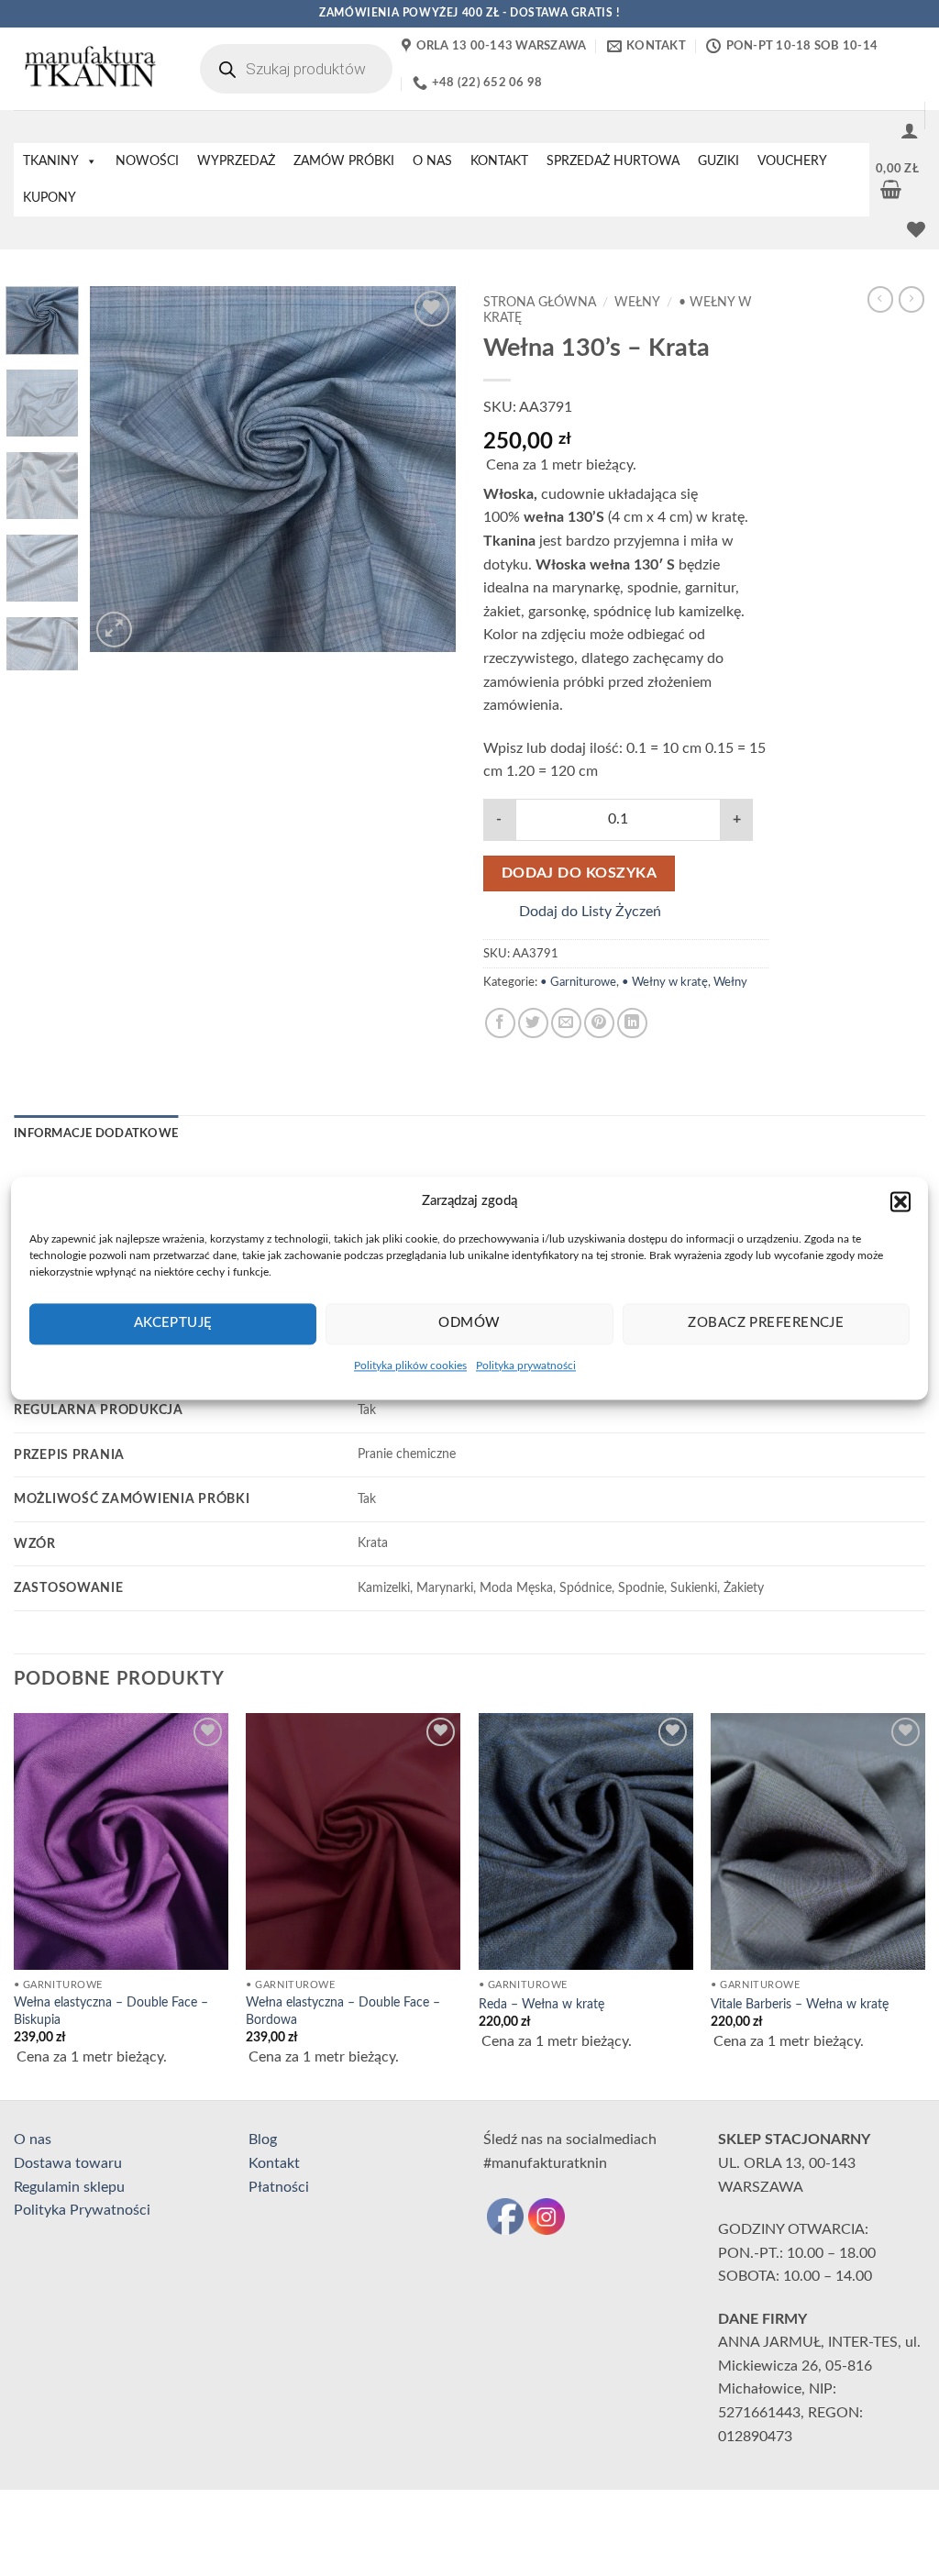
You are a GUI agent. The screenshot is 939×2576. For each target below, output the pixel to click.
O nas (33, 2139)
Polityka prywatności (526, 1365)
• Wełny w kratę (665, 982)
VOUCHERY (792, 161)
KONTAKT (499, 161)
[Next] (425, 470)
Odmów (469, 1323)
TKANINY (51, 161)
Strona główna (540, 303)
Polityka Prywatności (82, 2210)
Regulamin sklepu (69, 2187)
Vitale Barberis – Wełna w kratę (800, 2004)
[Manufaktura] (88, 69)
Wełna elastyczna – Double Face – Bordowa (343, 2011)
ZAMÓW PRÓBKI (344, 161)
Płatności (279, 2187)
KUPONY (50, 198)
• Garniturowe (578, 982)
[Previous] (121, 470)
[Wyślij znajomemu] (566, 1023)
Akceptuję (173, 1323)
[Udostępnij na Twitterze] (533, 1023)
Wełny (637, 303)
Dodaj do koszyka (579, 873)
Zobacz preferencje (766, 1323)
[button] (900, 1201)
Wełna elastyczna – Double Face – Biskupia (111, 2011)
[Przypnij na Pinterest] (599, 1023)
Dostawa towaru (68, 2163)
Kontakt (274, 2163)
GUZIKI (718, 161)
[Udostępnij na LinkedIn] (632, 1023)
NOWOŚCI (147, 161)
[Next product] (880, 299)
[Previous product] (911, 299)
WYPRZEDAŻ (236, 161)
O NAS (432, 161)
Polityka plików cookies (410, 1365)
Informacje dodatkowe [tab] (96, 1133)
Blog (263, 2139)
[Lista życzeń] (916, 229)
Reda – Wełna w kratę (541, 2004)
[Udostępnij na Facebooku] (500, 1023)
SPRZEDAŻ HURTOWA (613, 161)
